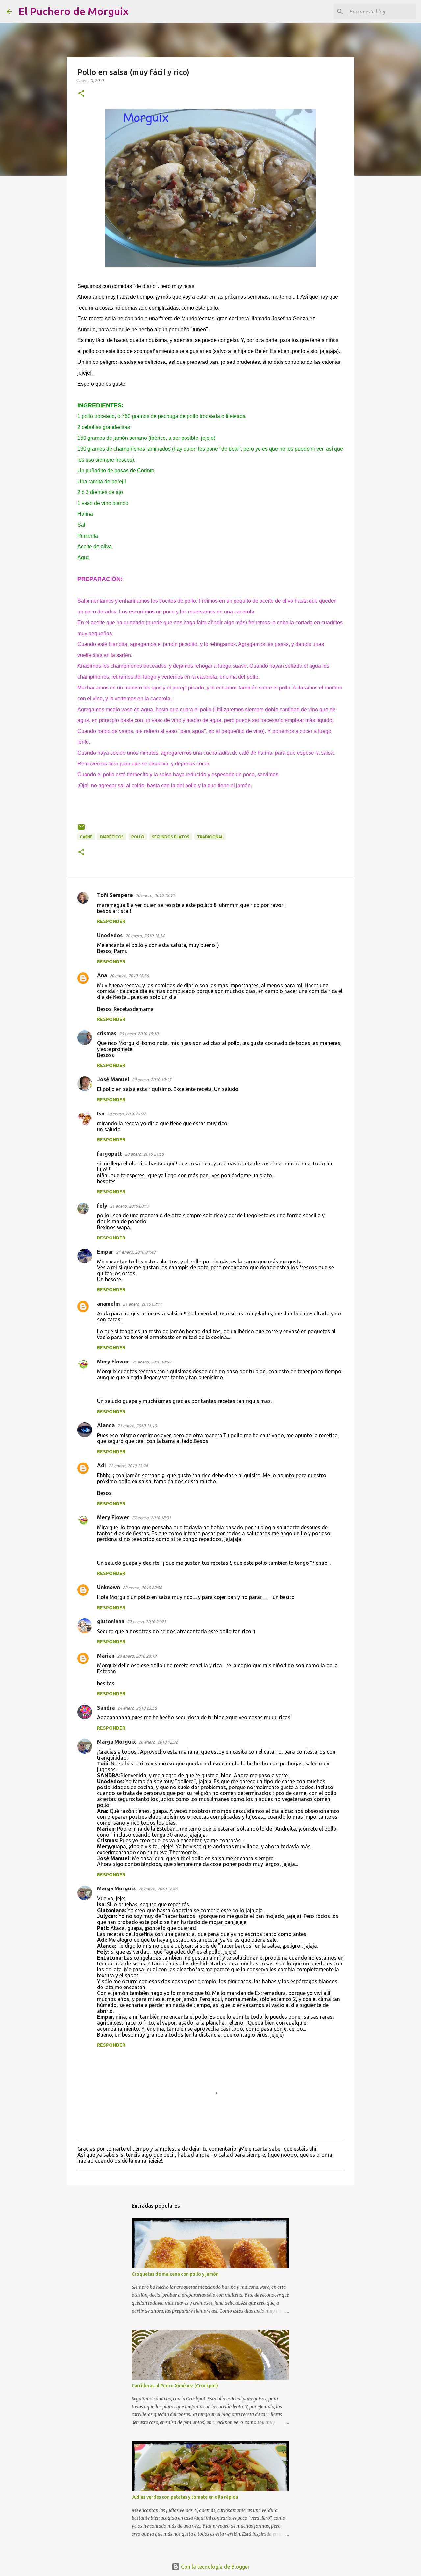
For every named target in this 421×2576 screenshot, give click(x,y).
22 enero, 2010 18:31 (151, 1518)
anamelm (109, 1304)
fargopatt (110, 1154)
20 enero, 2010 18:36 (129, 976)
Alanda (106, 1425)
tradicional (210, 837)
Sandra (106, 1708)
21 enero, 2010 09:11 (142, 1304)
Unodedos (110, 935)
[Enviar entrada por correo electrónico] (81, 829)
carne (86, 837)
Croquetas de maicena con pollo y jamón (175, 2274)
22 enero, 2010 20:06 (142, 1588)
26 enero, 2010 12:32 (158, 1742)
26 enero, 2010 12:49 (158, 1889)
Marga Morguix (116, 1742)
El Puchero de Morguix (74, 11)
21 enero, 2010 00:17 (129, 1206)
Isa (101, 1113)
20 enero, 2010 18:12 (155, 895)
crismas (107, 1033)
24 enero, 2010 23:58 (137, 1708)
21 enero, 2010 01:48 (136, 1252)
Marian (106, 1656)
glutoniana (111, 1621)
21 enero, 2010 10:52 (151, 1362)
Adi (101, 1465)
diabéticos (112, 837)
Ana (102, 975)
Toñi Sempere (115, 895)
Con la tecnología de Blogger (215, 2567)
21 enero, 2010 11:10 (137, 1426)
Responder (111, 921)
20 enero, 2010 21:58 (144, 1154)
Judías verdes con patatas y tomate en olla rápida (185, 2497)
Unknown (109, 1587)
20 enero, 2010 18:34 (145, 936)
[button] (81, 94)
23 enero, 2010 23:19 (137, 1656)
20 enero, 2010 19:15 (151, 1080)
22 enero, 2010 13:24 (128, 1466)
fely (102, 1206)
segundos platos (171, 837)
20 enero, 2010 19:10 (139, 1034)
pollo (138, 837)
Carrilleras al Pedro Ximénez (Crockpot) (175, 2386)
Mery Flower (113, 1362)
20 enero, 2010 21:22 (126, 1114)
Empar (105, 1252)
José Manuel (113, 1079)
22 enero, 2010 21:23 (147, 1622)
